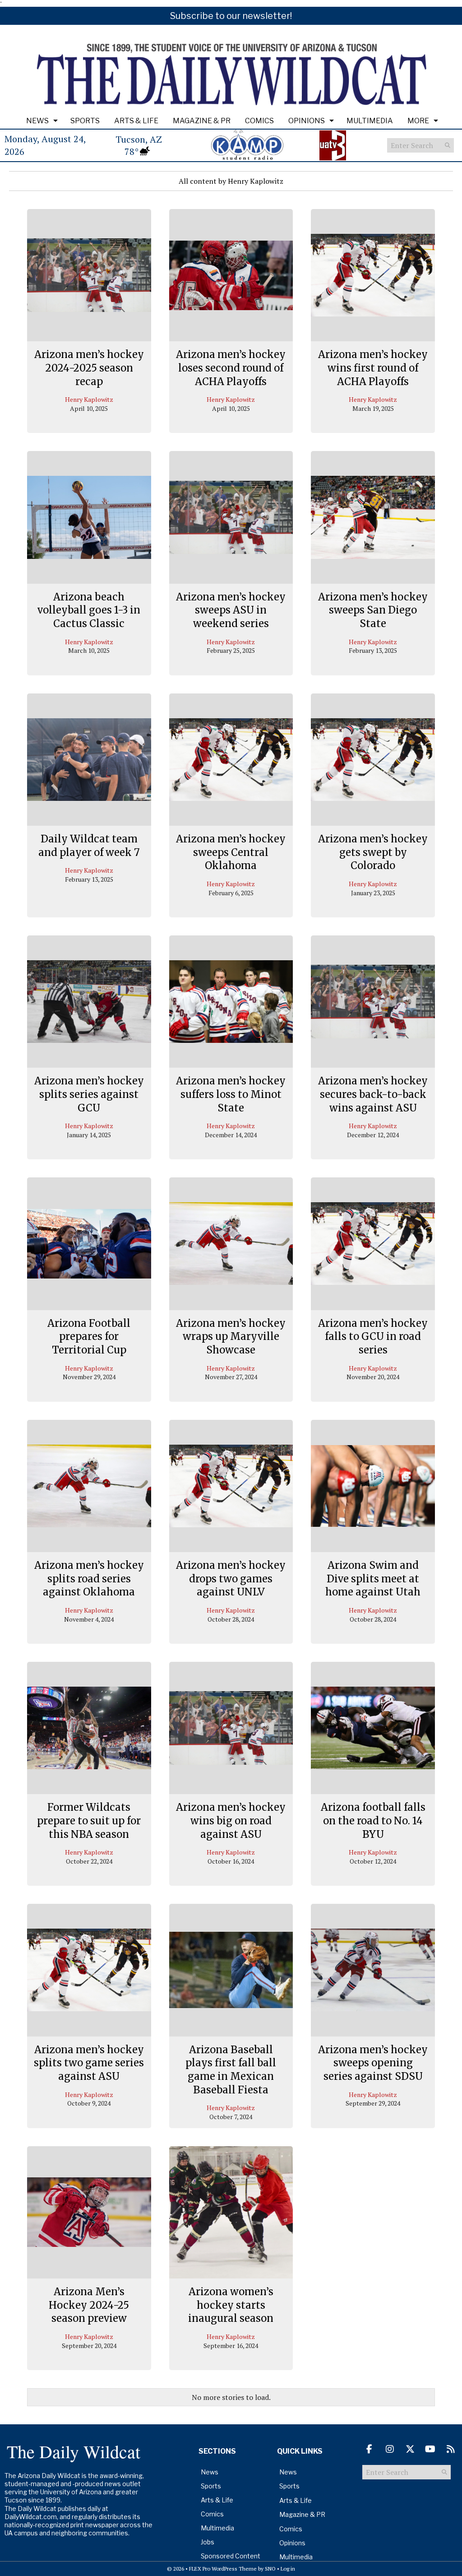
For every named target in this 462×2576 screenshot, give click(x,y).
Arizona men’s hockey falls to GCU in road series (373, 1337)
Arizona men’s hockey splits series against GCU (89, 1094)
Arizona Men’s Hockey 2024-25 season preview (89, 2305)
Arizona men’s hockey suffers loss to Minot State (231, 1094)
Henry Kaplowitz (89, 399)
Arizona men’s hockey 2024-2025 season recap (89, 368)
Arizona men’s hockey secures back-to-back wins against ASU (373, 1094)
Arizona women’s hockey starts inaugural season (231, 2305)
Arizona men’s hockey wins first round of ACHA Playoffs (373, 368)
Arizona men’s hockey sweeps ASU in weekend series (231, 610)
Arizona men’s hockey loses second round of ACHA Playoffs (231, 368)
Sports (85, 121)
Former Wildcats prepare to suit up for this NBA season (89, 1820)
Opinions (307, 121)
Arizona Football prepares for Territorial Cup (89, 1337)
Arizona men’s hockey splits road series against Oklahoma (89, 1579)
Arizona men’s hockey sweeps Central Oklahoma (231, 852)
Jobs (208, 2542)
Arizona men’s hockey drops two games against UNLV (231, 1579)
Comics (259, 121)
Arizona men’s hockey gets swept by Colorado (373, 852)
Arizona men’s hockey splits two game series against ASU (89, 2063)
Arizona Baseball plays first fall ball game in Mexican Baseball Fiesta (231, 2070)
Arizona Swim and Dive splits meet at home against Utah (373, 1579)
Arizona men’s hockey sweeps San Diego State (373, 610)
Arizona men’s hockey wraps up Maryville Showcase (231, 1337)
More (418, 121)
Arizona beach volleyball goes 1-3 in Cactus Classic (89, 610)
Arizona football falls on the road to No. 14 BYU (373, 1820)
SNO (270, 2569)
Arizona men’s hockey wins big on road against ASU (231, 1820)
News (37, 121)
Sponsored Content (231, 2556)
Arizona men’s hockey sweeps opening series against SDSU (373, 2063)
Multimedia (370, 121)
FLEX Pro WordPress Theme (223, 2569)
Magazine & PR (202, 121)
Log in (288, 2569)
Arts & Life (136, 121)
